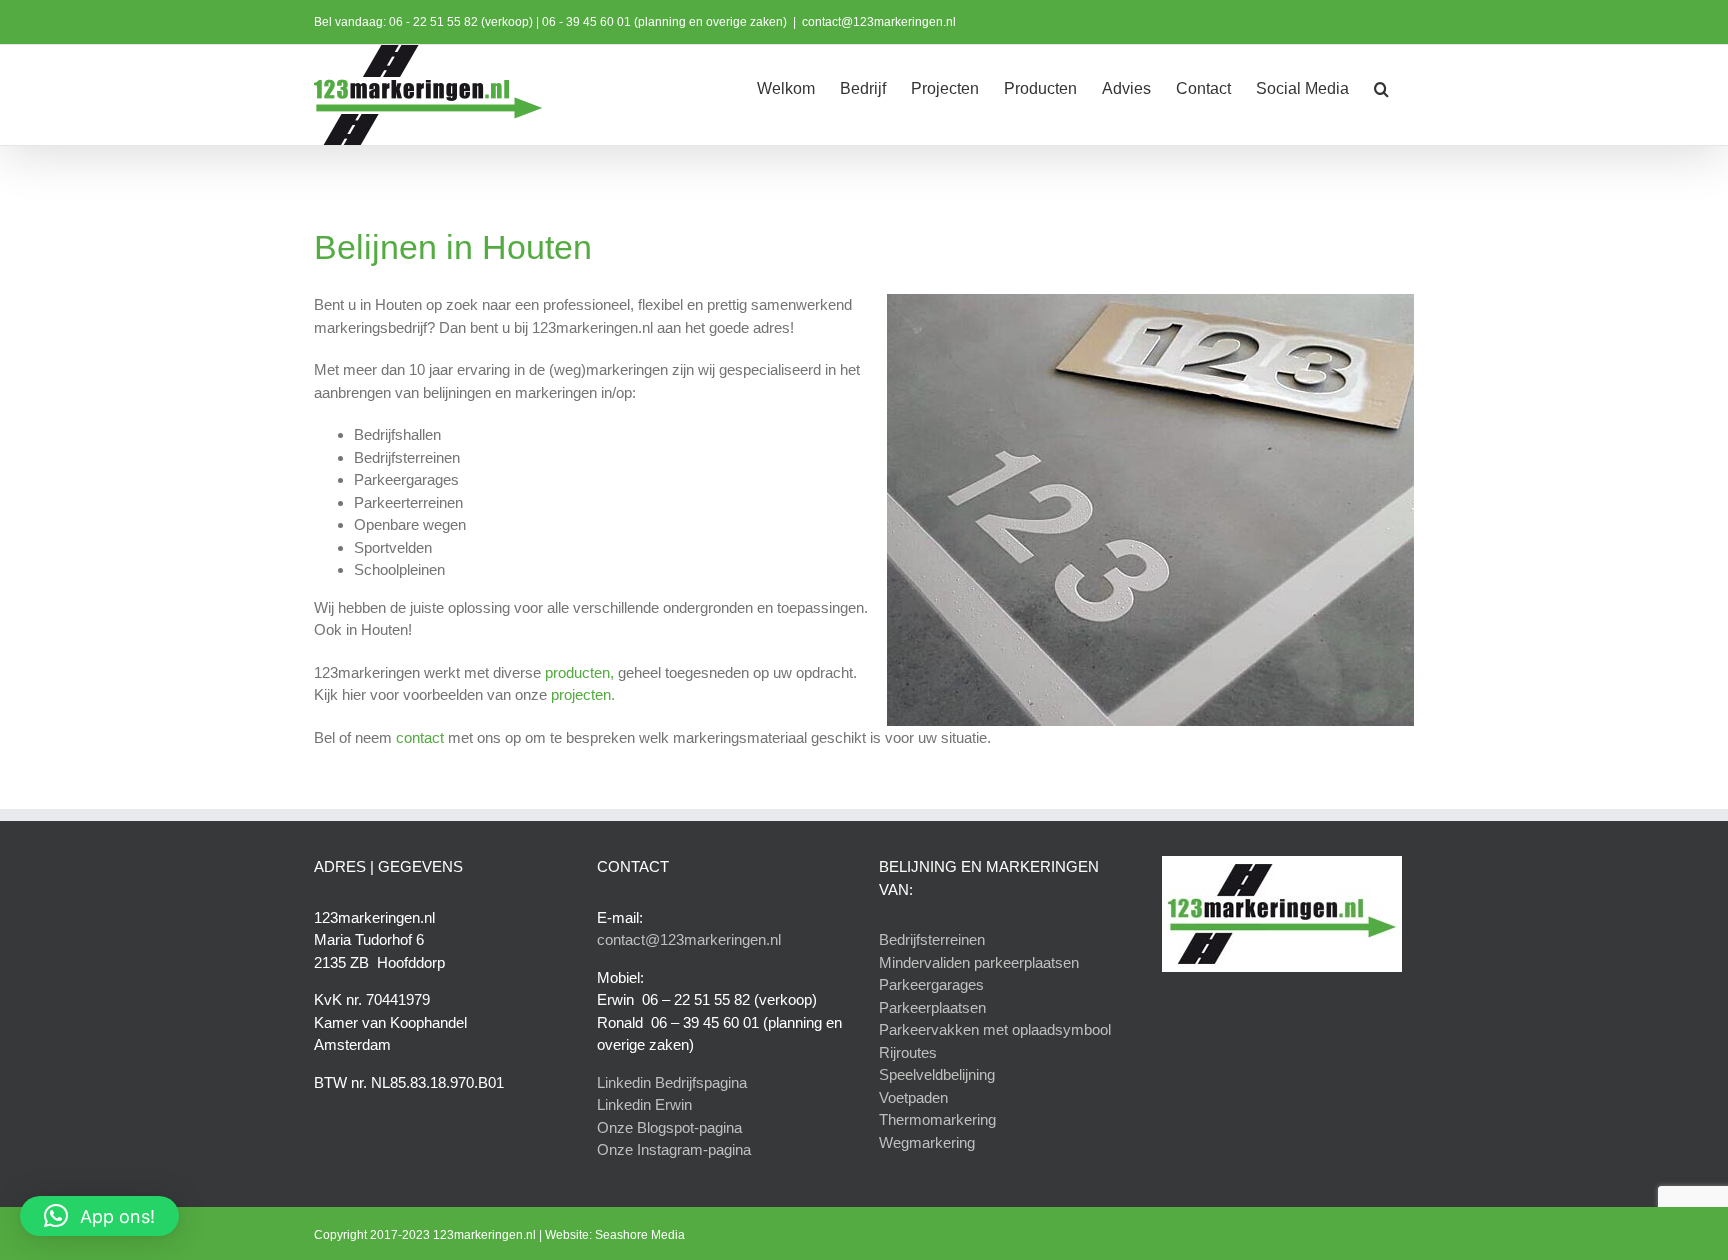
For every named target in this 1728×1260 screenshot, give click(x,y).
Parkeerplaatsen (932, 1007)
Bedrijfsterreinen (932, 939)
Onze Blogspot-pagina (669, 1127)
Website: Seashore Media (615, 1235)
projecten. (583, 694)
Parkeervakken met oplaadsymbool (995, 1029)
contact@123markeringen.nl (879, 22)
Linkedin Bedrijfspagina (672, 1082)
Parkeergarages (931, 984)
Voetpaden (913, 1097)
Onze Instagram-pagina (674, 1149)
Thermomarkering (937, 1119)
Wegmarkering (927, 1142)
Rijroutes (908, 1052)
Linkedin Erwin (644, 1104)
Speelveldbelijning (937, 1074)
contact (420, 737)
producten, (579, 672)
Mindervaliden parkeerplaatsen (979, 962)
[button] (1381, 87)
